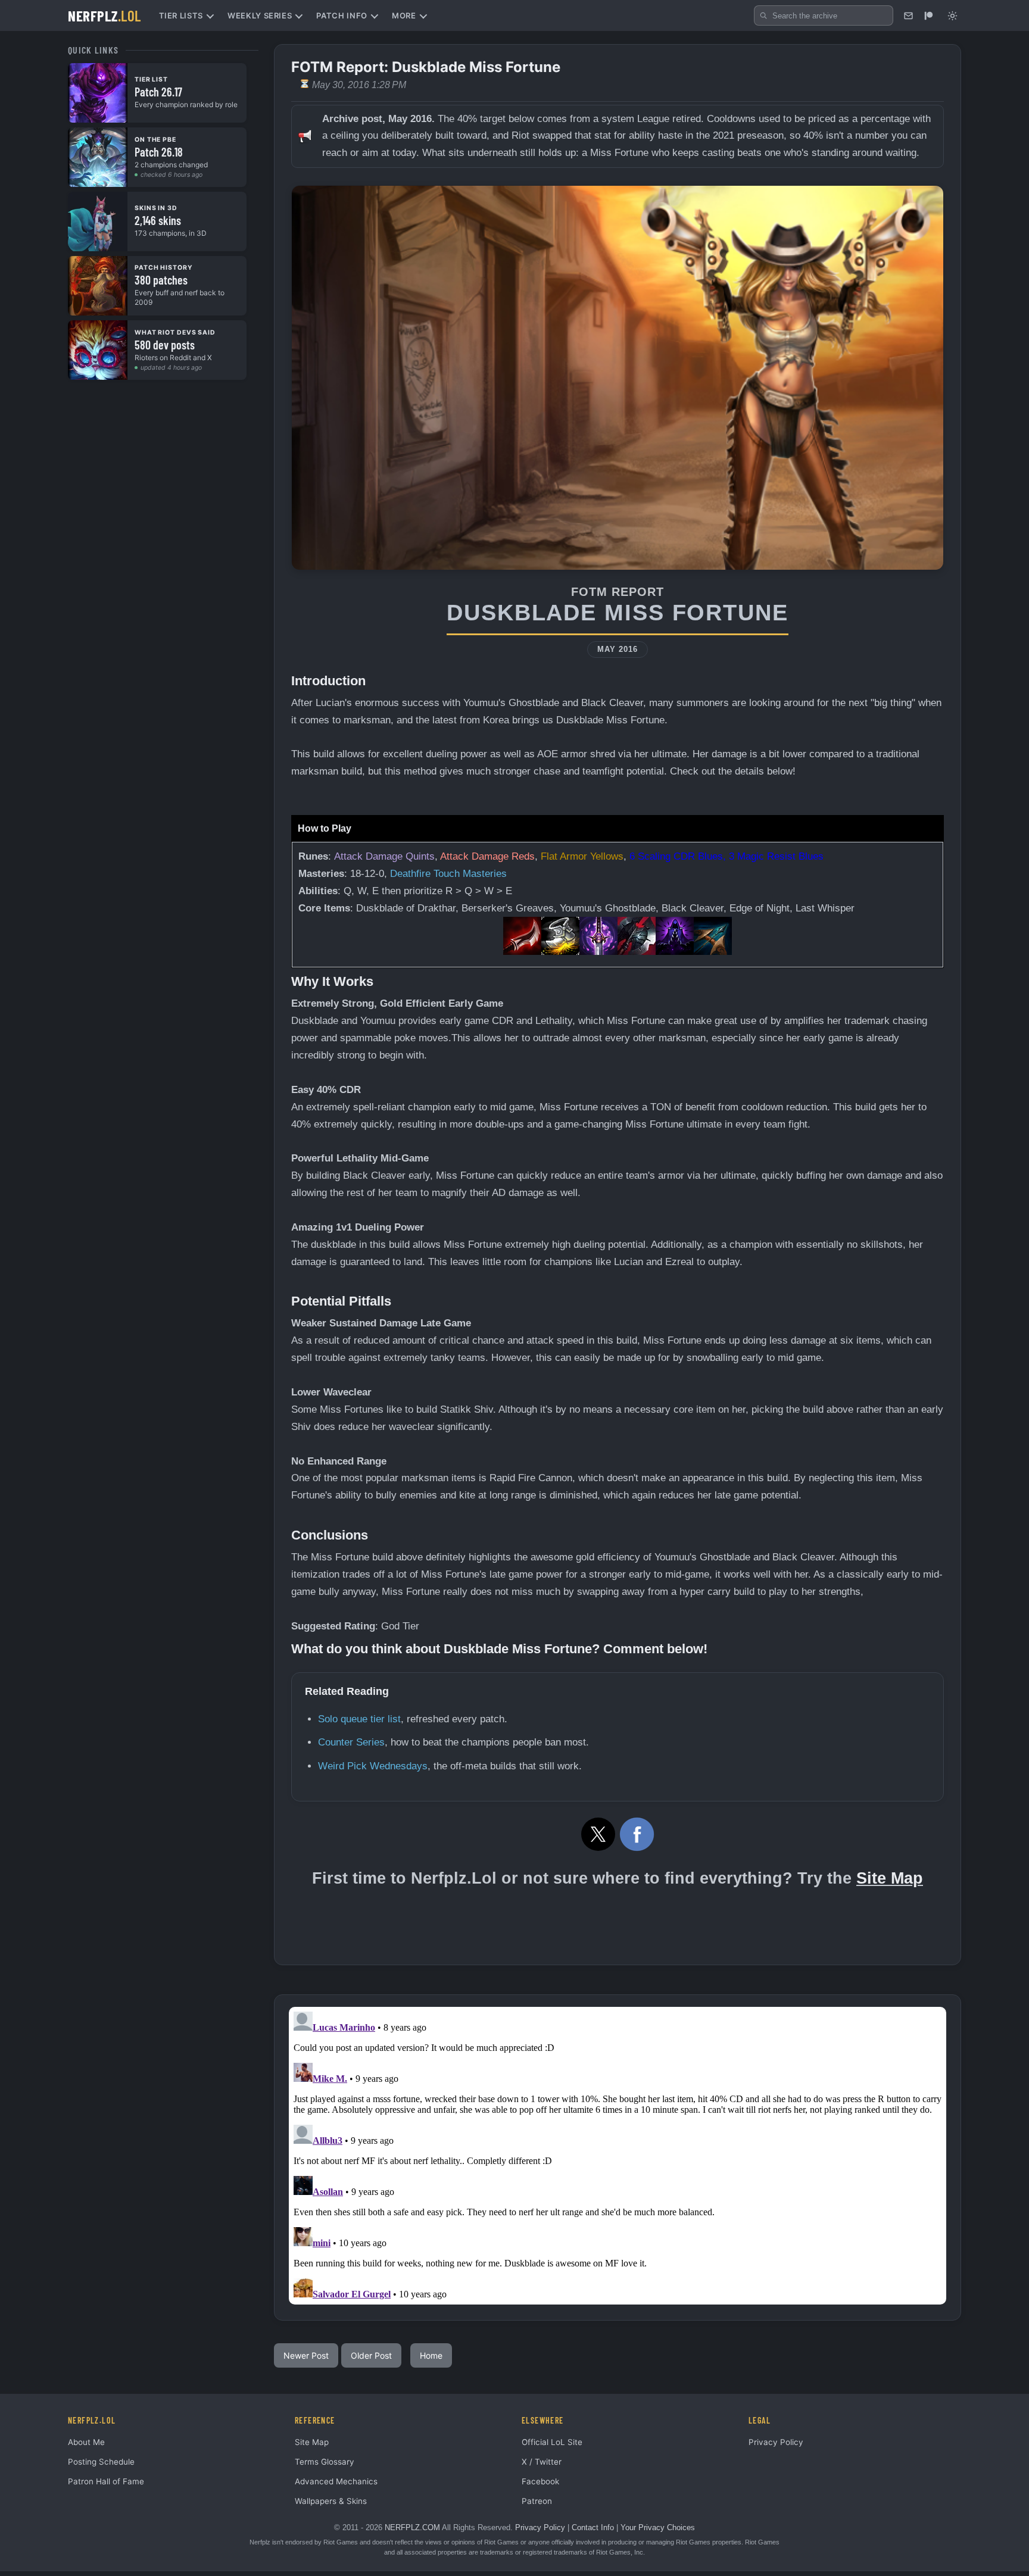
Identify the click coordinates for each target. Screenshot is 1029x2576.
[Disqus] (618, 2156)
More (404, 15)
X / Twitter (542, 2462)
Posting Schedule (101, 2462)
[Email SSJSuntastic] (908, 15)
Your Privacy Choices (658, 2527)
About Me (86, 2442)
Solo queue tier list (359, 1719)
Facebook (540, 2481)
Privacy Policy (776, 2442)
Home (431, 2355)
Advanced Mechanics (336, 2481)
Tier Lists (181, 15)
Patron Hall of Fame (106, 2481)
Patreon (537, 2501)
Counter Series (351, 1742)
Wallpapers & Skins (331, 2501)
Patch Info (342, 15)
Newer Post (306, 2355)
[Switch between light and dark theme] (952, 15)
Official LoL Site (552, 2442)
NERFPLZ (105, 15)
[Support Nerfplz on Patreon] (928, 15)
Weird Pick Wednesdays (373, 1766)
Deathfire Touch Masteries (448, 874)
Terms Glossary (325, 2462)
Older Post (371, 2355)
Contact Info (593, 2527)
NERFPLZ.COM (412, 2527)
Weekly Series (260, 15)
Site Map (890, 1878)
